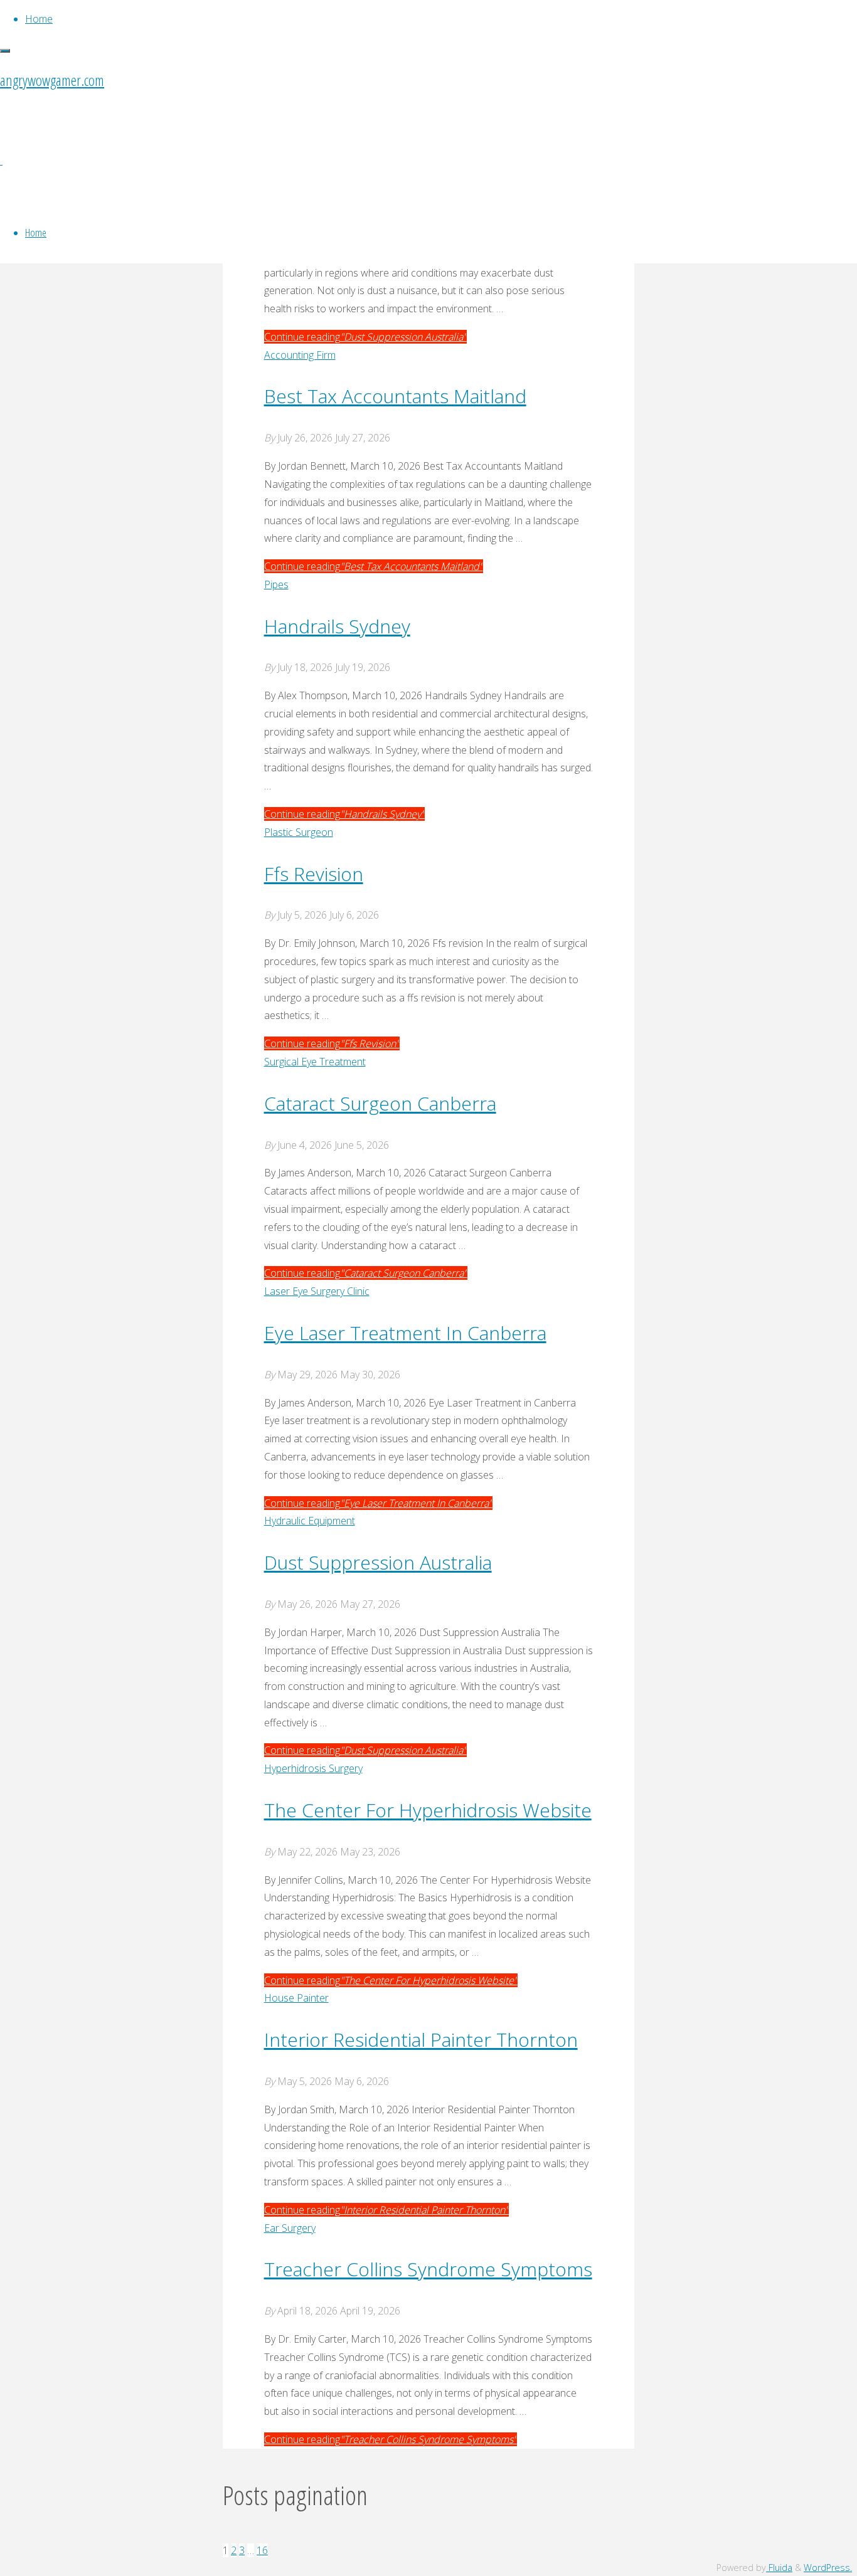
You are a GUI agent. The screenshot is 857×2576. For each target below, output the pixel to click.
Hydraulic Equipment (310, 1521)
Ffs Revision (314, 874)
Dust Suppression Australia (378, 1562)
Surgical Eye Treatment (315, 1062)
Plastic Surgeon (299, 832)
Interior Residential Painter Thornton (421, 2040)
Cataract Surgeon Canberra (380, 1103)
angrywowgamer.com (52, 80)
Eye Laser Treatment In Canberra (405, 1333)
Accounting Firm (300, 355)
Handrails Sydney (337, 626)
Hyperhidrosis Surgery (313, 1768)
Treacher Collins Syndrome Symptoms (428, 2269)
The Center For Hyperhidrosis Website (428, 1810)
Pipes (276, 584)
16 (262, 2550)
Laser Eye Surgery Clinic (317, 1291)
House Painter (296, 1998)
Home (36, 232)
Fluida (779, 2568)
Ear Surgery (290, 2228)
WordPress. (828, 2568)
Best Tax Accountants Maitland (395, 396)
